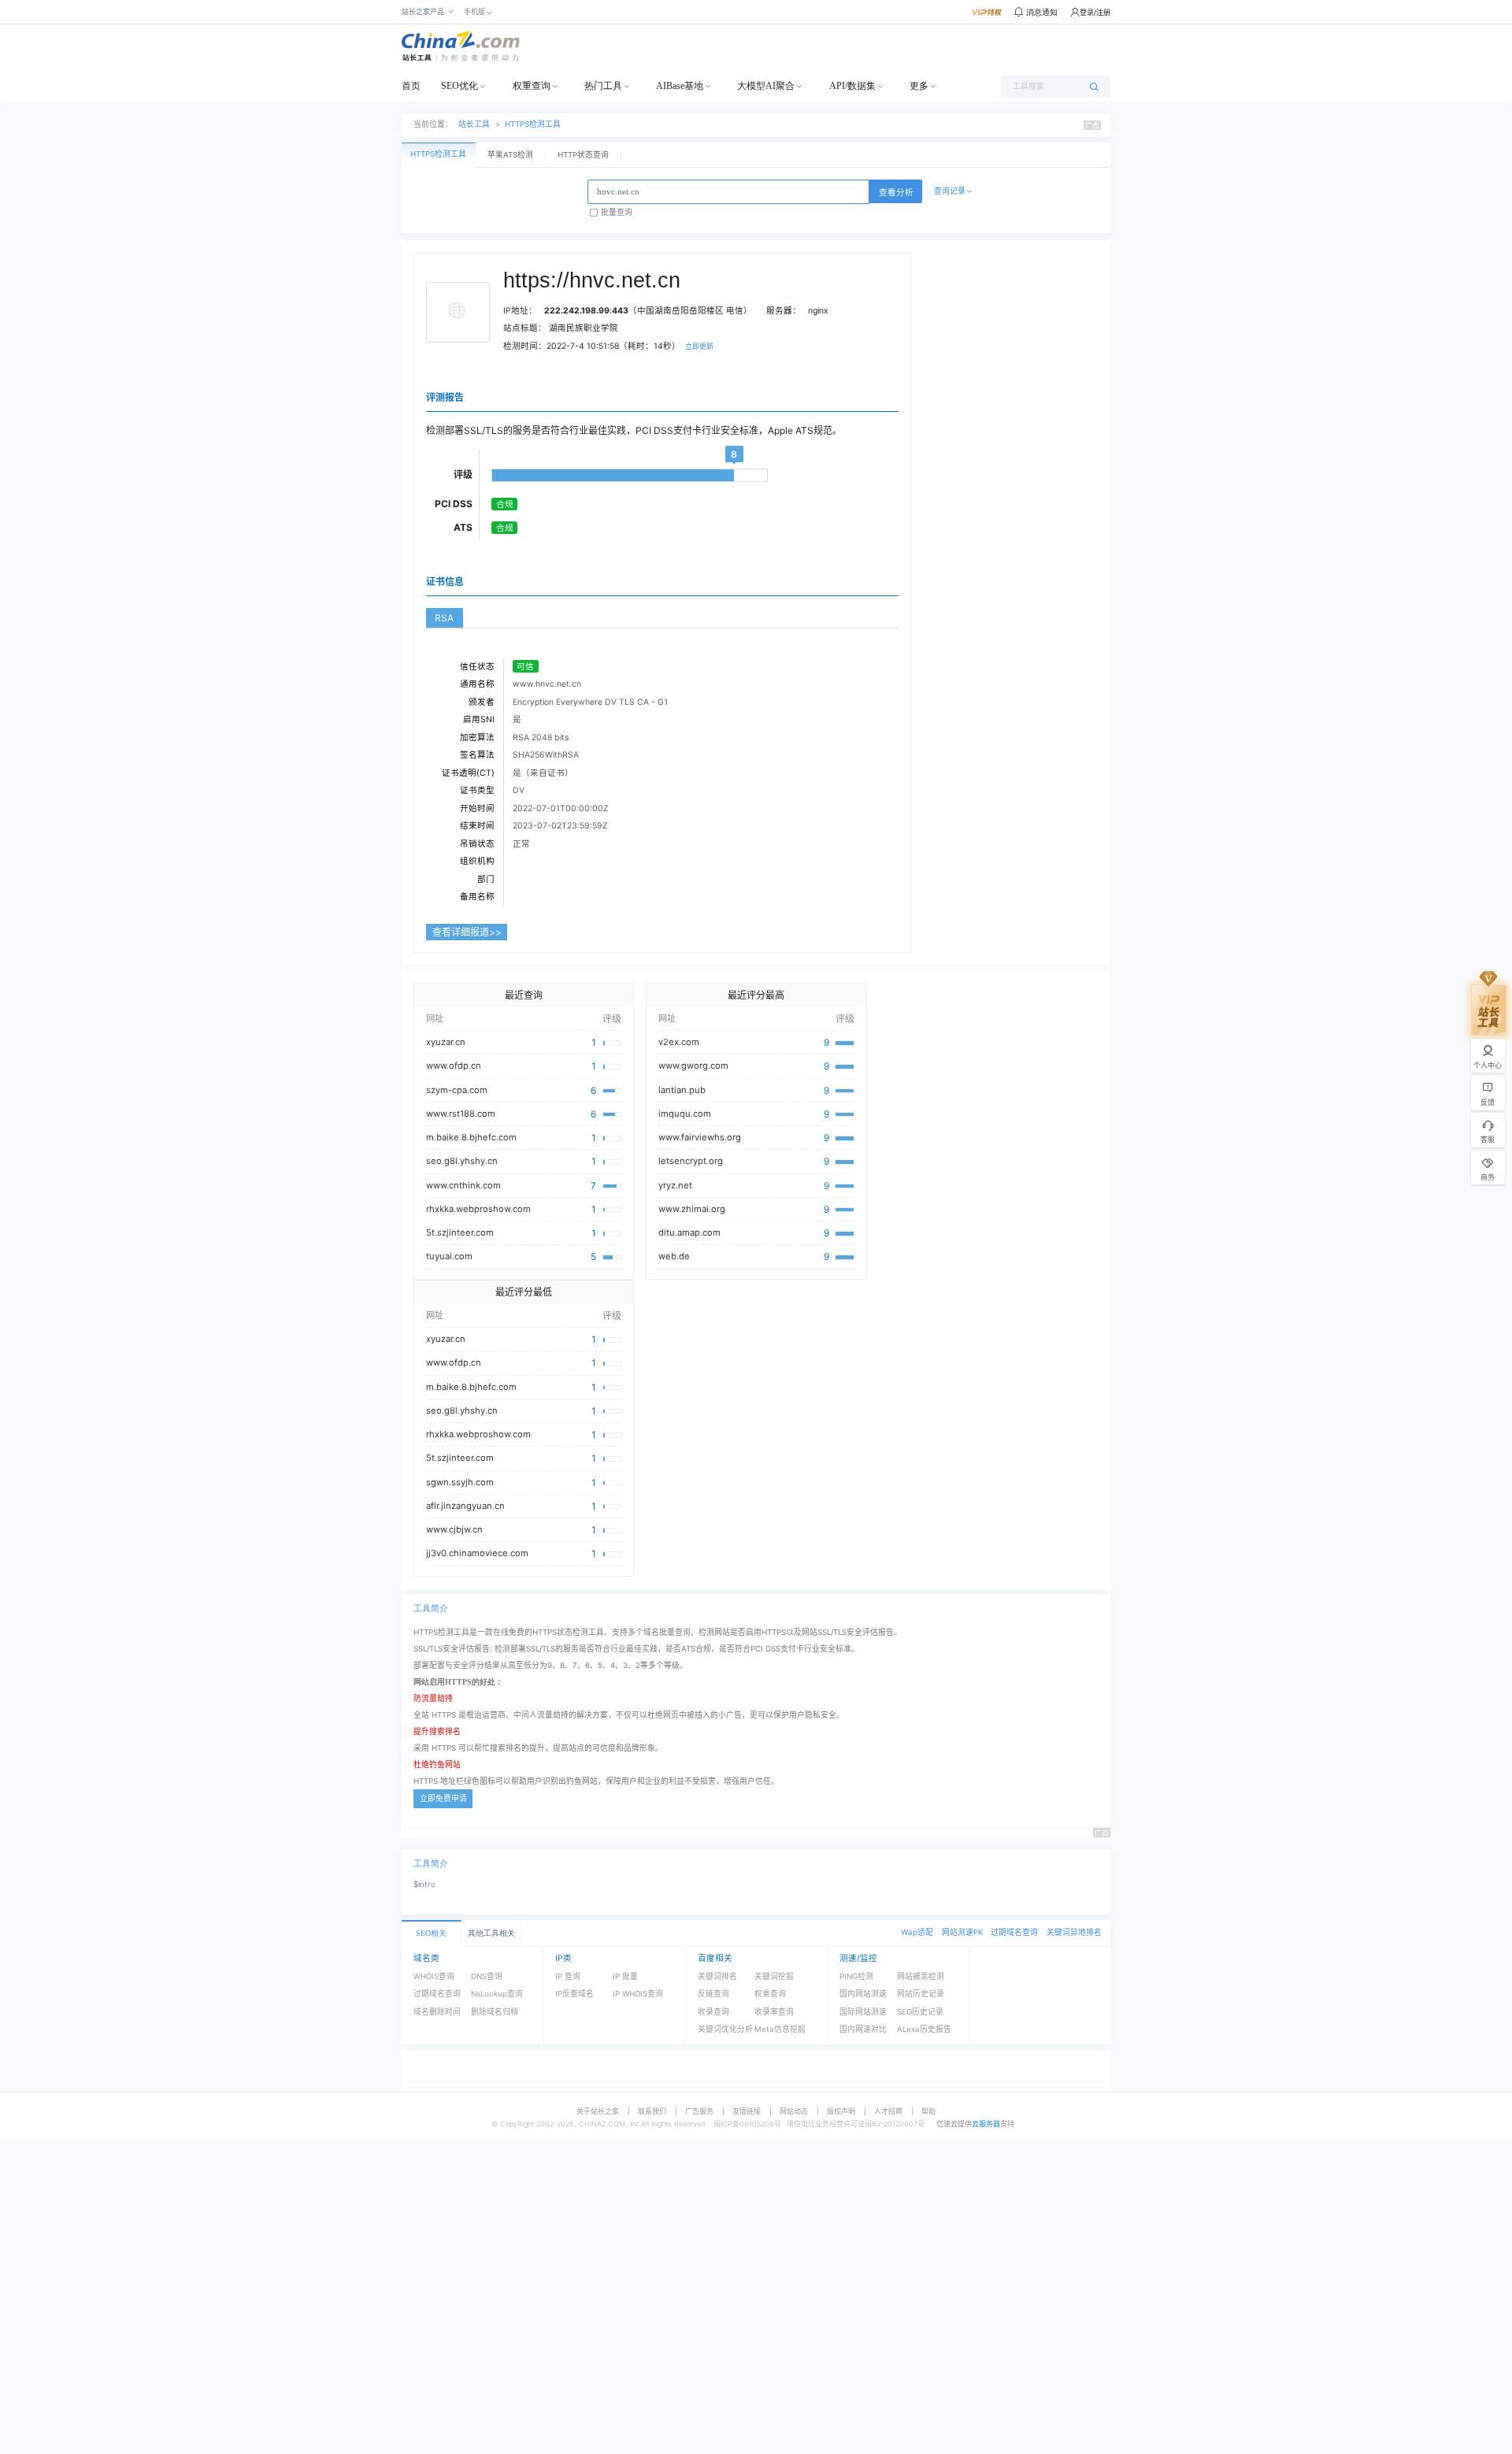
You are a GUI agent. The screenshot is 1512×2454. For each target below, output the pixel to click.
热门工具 (603, 86)
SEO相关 (431, 1933)
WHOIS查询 (434, 1976)
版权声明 (841, 2111)
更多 (919, 86)
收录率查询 (774, 2012)
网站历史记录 (921, 1994)
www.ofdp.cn (454, 1066)
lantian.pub (682, 1090)
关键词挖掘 (774, 1976)
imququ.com (685, 1114)
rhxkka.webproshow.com (478, 1209)
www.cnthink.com (463, 1185)
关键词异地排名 (1074, 1932)
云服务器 (986, 2124)
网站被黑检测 (921, 1976)
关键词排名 (717, 1976)
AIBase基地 (680, 86)
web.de (674, 1256)
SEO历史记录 (920, 2012)
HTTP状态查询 (583, 155)
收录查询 (713, 2012)
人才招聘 (888, 2111)
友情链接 (747, 2111)
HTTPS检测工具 (533, 124)
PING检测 (856, 1976)
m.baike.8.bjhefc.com (471, 1137)
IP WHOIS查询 (638, 1994)
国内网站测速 (863, 1994)
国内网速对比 (863, 2029)
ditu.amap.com (689, 1233)
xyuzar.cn (446, 1042)
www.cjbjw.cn (454, 1529)
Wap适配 (917, 1932)
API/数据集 (852, 86)
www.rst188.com (461, 1114)
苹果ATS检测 (510, 155)
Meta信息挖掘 (780, 2029)
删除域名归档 (495, 2012)
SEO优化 (460, 86)
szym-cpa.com (457, 1090)
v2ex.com (679, 1042)
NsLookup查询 (497, 1994)
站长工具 (474, 124)
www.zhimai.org (692, 1209)
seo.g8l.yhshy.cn (462, 1161)
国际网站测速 (863, 2012)
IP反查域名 (574, 1994)
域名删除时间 (437, 2012)
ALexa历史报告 (924, 2029)
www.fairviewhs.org (700, 1137)
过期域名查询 (1014, 1932)
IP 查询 (568, 1976)
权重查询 (532, 86)
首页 (411, 86)
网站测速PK (962, 1932)
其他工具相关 (491, 1933)
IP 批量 (625, 1976)
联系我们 (652, 2111)
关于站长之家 (598, 2111)
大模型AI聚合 (766, 86)
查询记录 (950, 191)
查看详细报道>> (467, 932)
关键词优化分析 (725, 2029)
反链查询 (713, 1994)
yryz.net (675, 1185)
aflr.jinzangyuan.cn (465, 1506)
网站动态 (794, 2111)
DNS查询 (487, 1976)
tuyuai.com (449, 1256)
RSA (444, 618)
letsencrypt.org (691, 1161)
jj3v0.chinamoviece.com (477, 1553)
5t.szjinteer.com (460, 1233)
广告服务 (699, 2111)
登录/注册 (1095, 12)
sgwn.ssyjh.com (460, 1482)
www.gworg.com (693, 1066)
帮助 (928, 2111)
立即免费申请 (443, 1798)
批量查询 (617, 212)
